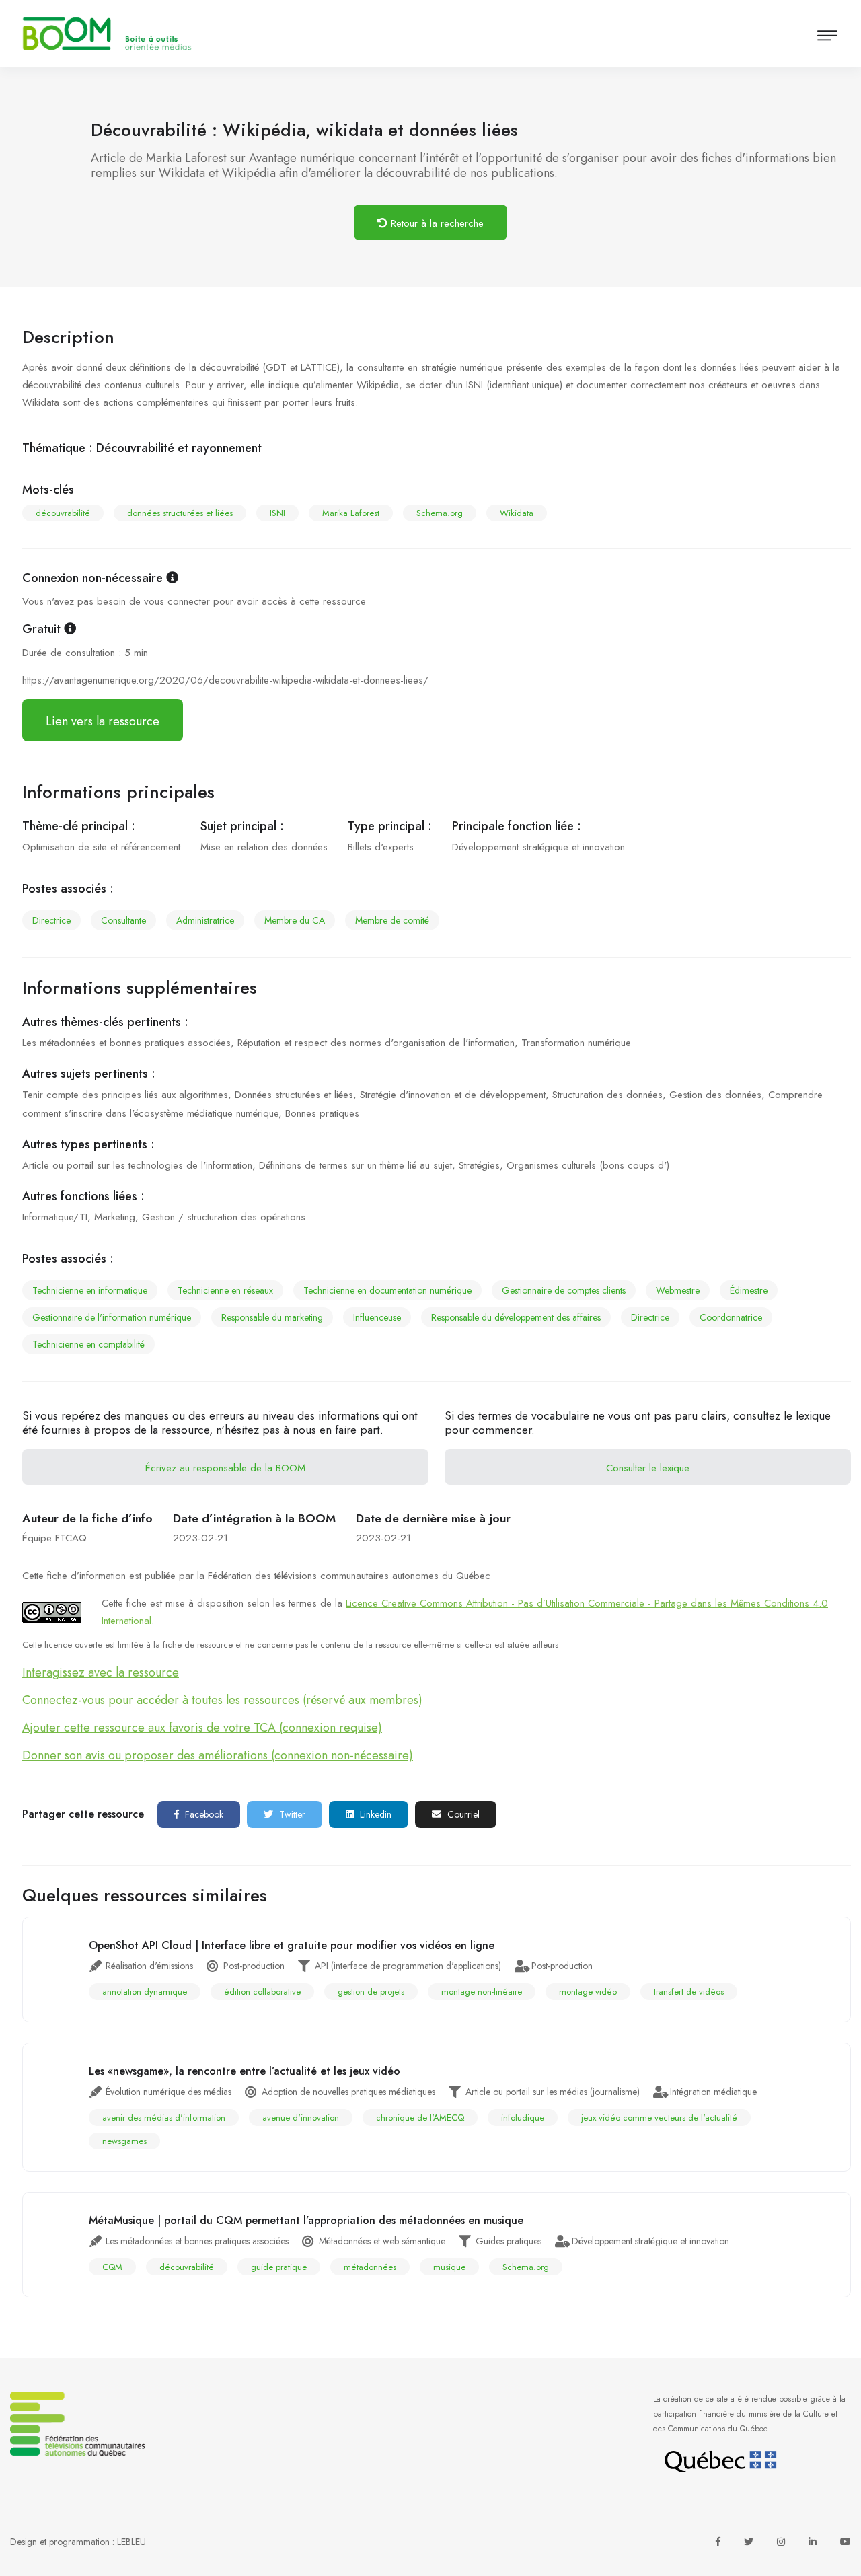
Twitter (291, 1814)
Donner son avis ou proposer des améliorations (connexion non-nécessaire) (218, 1755)
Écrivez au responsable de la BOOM (225, 1468)
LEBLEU (132, 2542)
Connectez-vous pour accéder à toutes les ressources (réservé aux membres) (222, 1700)
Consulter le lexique (648, 1468)
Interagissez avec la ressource (101, 1672)
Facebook (203, 1814)
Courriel (462, 1814)
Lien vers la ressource (103, 721)
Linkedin (374, 1814)
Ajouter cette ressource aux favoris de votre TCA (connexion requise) (202, 1728)
